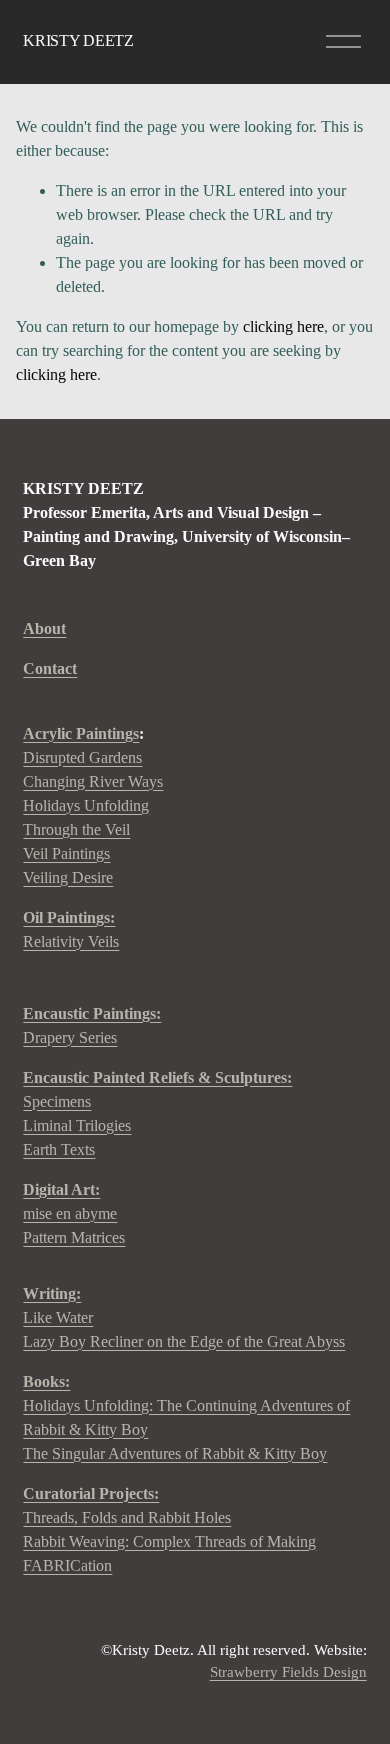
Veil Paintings (66, 853)
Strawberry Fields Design (288, 1672)
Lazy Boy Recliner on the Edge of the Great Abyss (184, 1341)
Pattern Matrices (74, 1237)
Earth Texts (59, 1149)
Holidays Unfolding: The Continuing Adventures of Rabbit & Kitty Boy (186, 1417)
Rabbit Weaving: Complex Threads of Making (169, 1541)
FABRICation (67, 1565)
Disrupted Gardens (82, 757)
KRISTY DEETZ (78, 40)
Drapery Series (92, 1025)
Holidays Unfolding (86, 805)
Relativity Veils (71, 929)
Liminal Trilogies (77, 1125)
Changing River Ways (93, 781)
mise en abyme (70, 1213)
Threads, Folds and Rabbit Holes (127, 1517)
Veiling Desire (68, 877)
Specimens (57, 1101)
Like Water (58, 1317)
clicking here (283, 326)
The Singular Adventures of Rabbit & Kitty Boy (175, 1453)
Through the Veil (76, 829)
